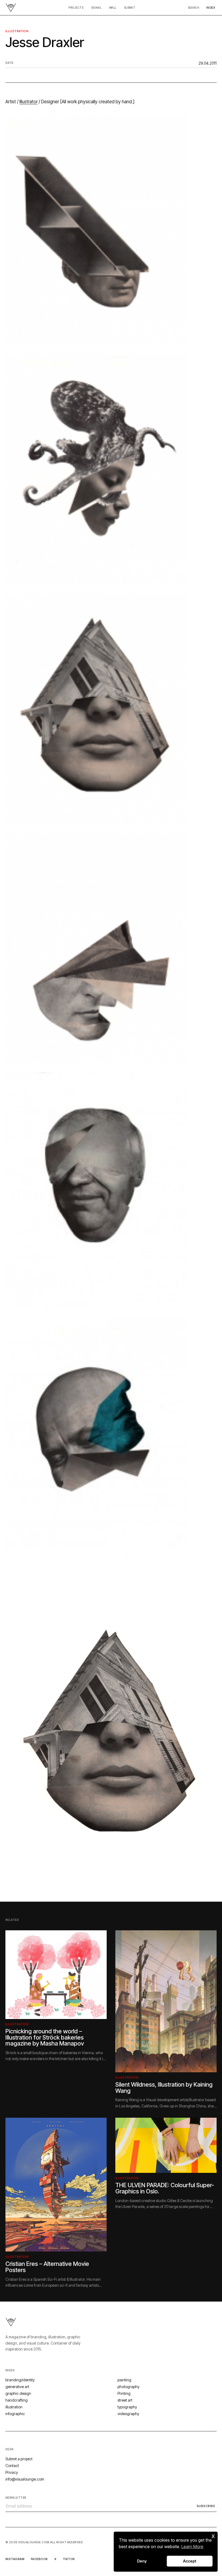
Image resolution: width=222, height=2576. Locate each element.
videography (128, 2414)
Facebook (39, 2559)
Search (194, 8)
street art (125, 2400)
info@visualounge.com (25, 2479)
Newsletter (16, 2498)
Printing (124, 2393)
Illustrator (29, 102)
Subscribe (206, 2506)
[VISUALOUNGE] (11, 8)
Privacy (12, 2472)
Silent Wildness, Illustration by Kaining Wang (164, 2088)
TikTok (69, 2559)
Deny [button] (142, 2561)
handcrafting (17, 2400)
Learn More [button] (192, 2547)
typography (127, 2407)
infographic (15, 2414)
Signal (96, 8)
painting (124, 2380)
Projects (76, 8)
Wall (113, 8)
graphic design (18, 2393)
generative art (17, 2387)
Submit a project (19, 2459)
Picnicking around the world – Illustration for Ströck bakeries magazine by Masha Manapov (45, 2037)
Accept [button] (190, 2561)
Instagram (15, 2559)
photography (128, 2387)
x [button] (213, 2536)
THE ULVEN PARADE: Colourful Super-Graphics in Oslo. (165, 2188)
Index (211, 8)
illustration (17, 31)
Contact (12, 2466)
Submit (130, 8)
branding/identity (20, 2380)
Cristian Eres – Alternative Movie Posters (47, 2267)
